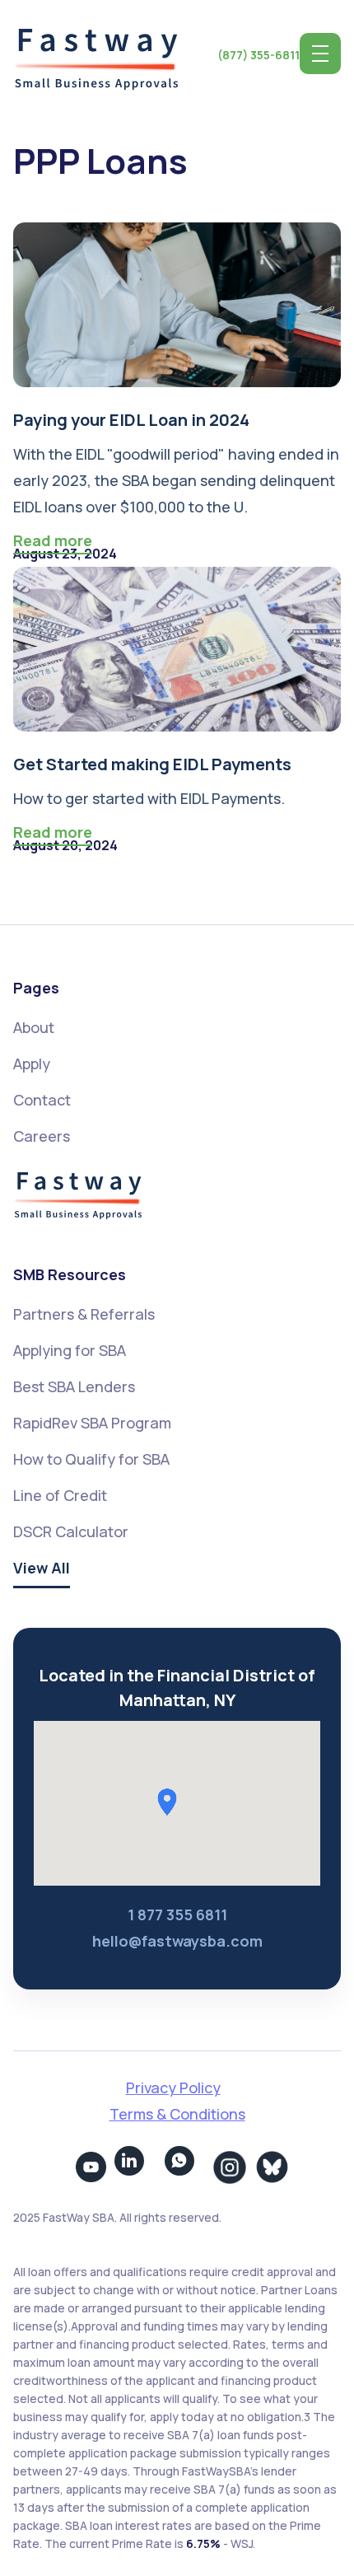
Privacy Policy (173, 2087)
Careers (42, 1136)
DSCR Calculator (71, 1531)
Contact (42, 1100)
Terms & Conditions (177, 2114)
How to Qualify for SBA (91, 1459)
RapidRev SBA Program (92, 1423)
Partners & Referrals (84, 1314)
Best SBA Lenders (74, 1386)
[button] (320, 54)
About (34, 1027)
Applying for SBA (70, 1350)
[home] (95, 54)
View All (42, 1568)
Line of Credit (60, 1495)
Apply (32, 1064)
